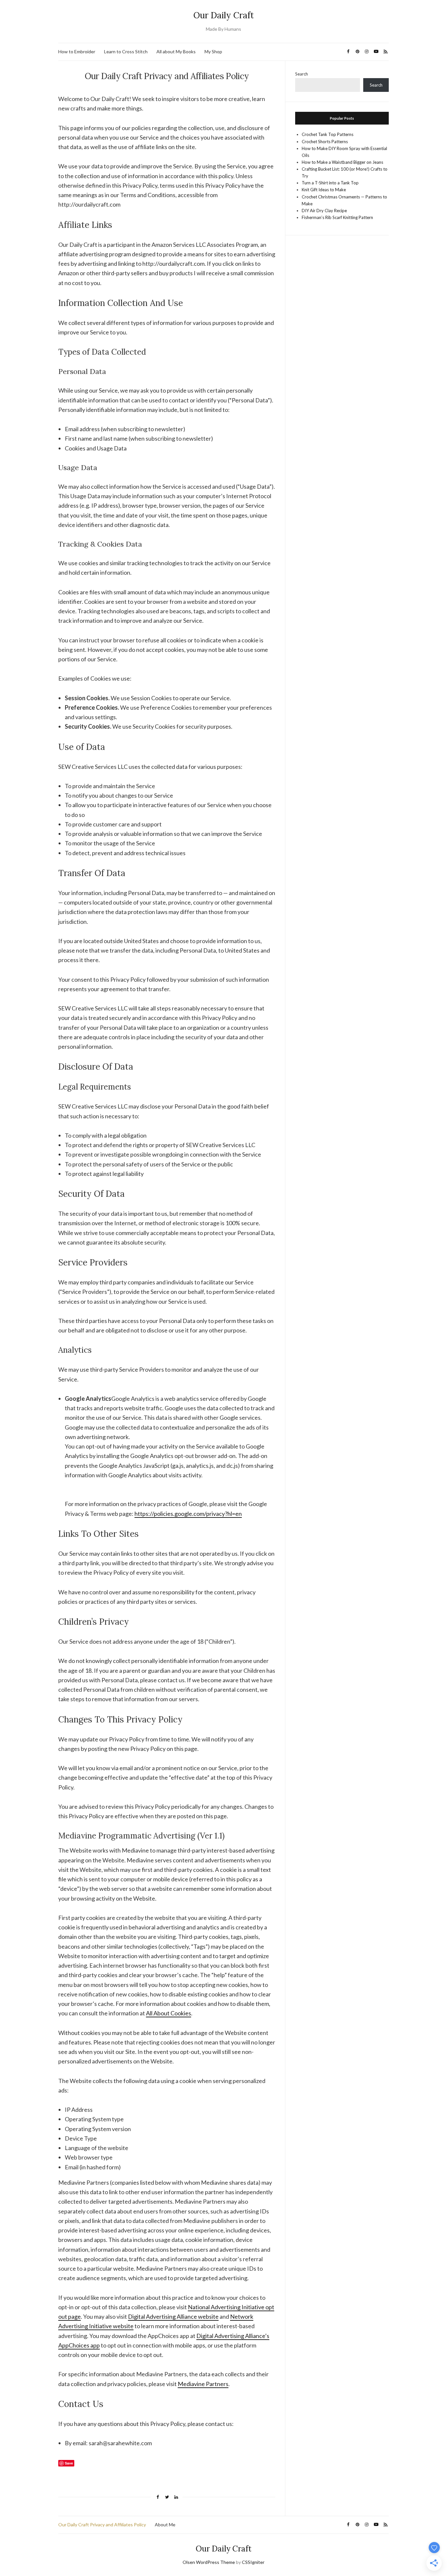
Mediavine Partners (203, 2384)
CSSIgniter (253, 2562)
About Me (165, 2525)
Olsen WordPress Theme (209, 2562)
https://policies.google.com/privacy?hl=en (188, 1514)
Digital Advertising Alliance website (173, 2316)
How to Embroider (77, 51)
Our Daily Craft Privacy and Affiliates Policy (102, 2525)
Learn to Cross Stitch (126, 51)
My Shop (213, 51)
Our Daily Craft (224, 15)
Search (302, 74)
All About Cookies (169, 2013)
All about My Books (176, 51)
